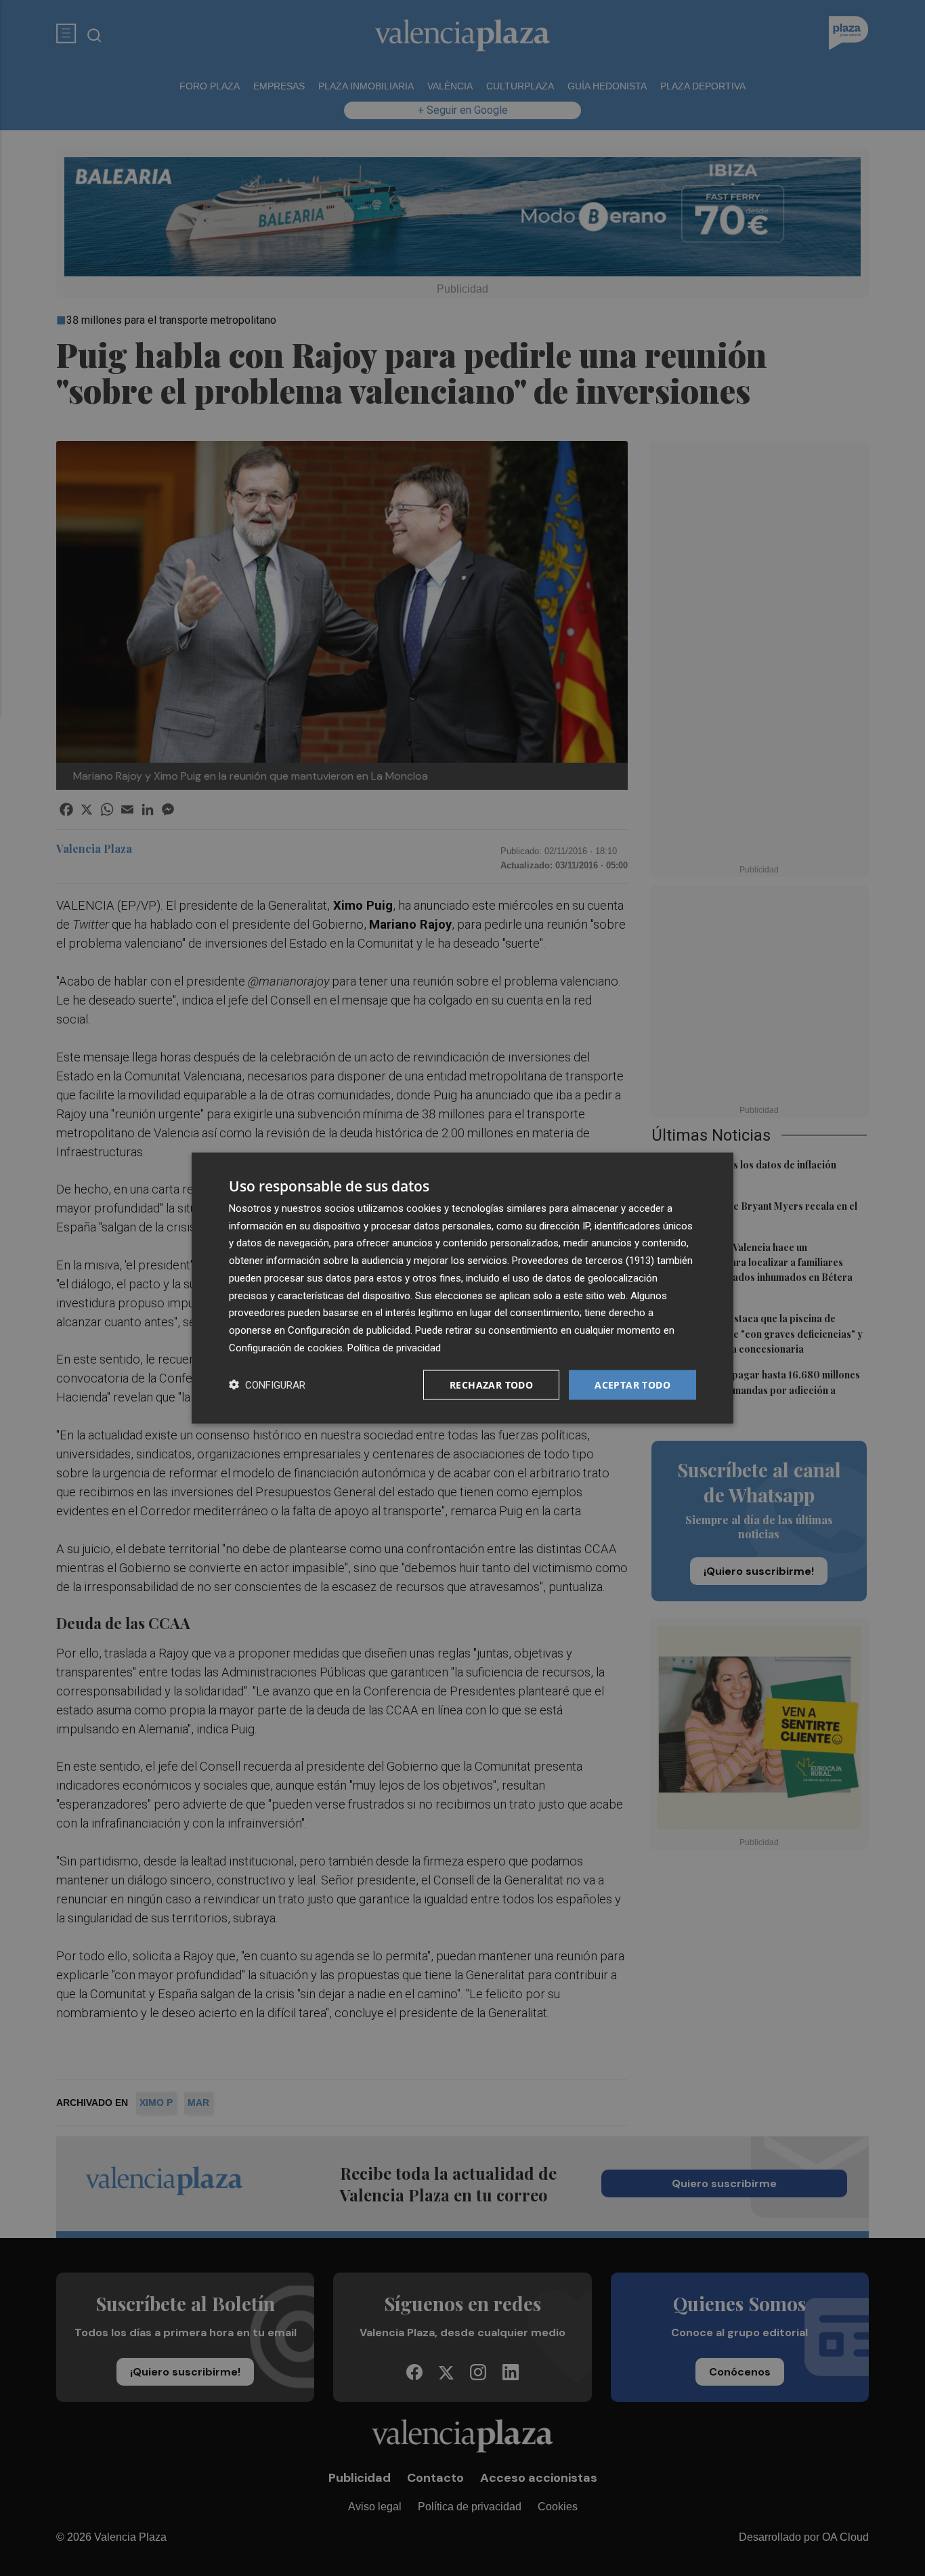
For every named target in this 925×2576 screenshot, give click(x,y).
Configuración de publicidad (349, 1330)
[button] (267, 1385)
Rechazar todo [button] (491, 1384)
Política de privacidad (394, 1347)
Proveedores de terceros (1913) (583, 1261)
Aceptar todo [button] (632, 1384)
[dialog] (462, 1288)
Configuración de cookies (286, 1347)
